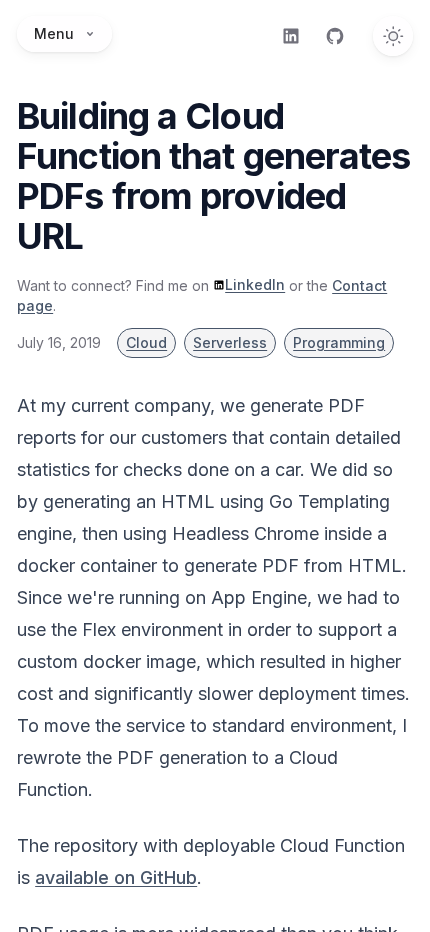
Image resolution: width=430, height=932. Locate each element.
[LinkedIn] (291, 36)
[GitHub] (335, 36)
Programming (339, 342)
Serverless (230, 342)
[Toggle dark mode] (393, 36)
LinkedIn (255, 284)
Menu (54, 33)
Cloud (146, 342)
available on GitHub (116, 877)
